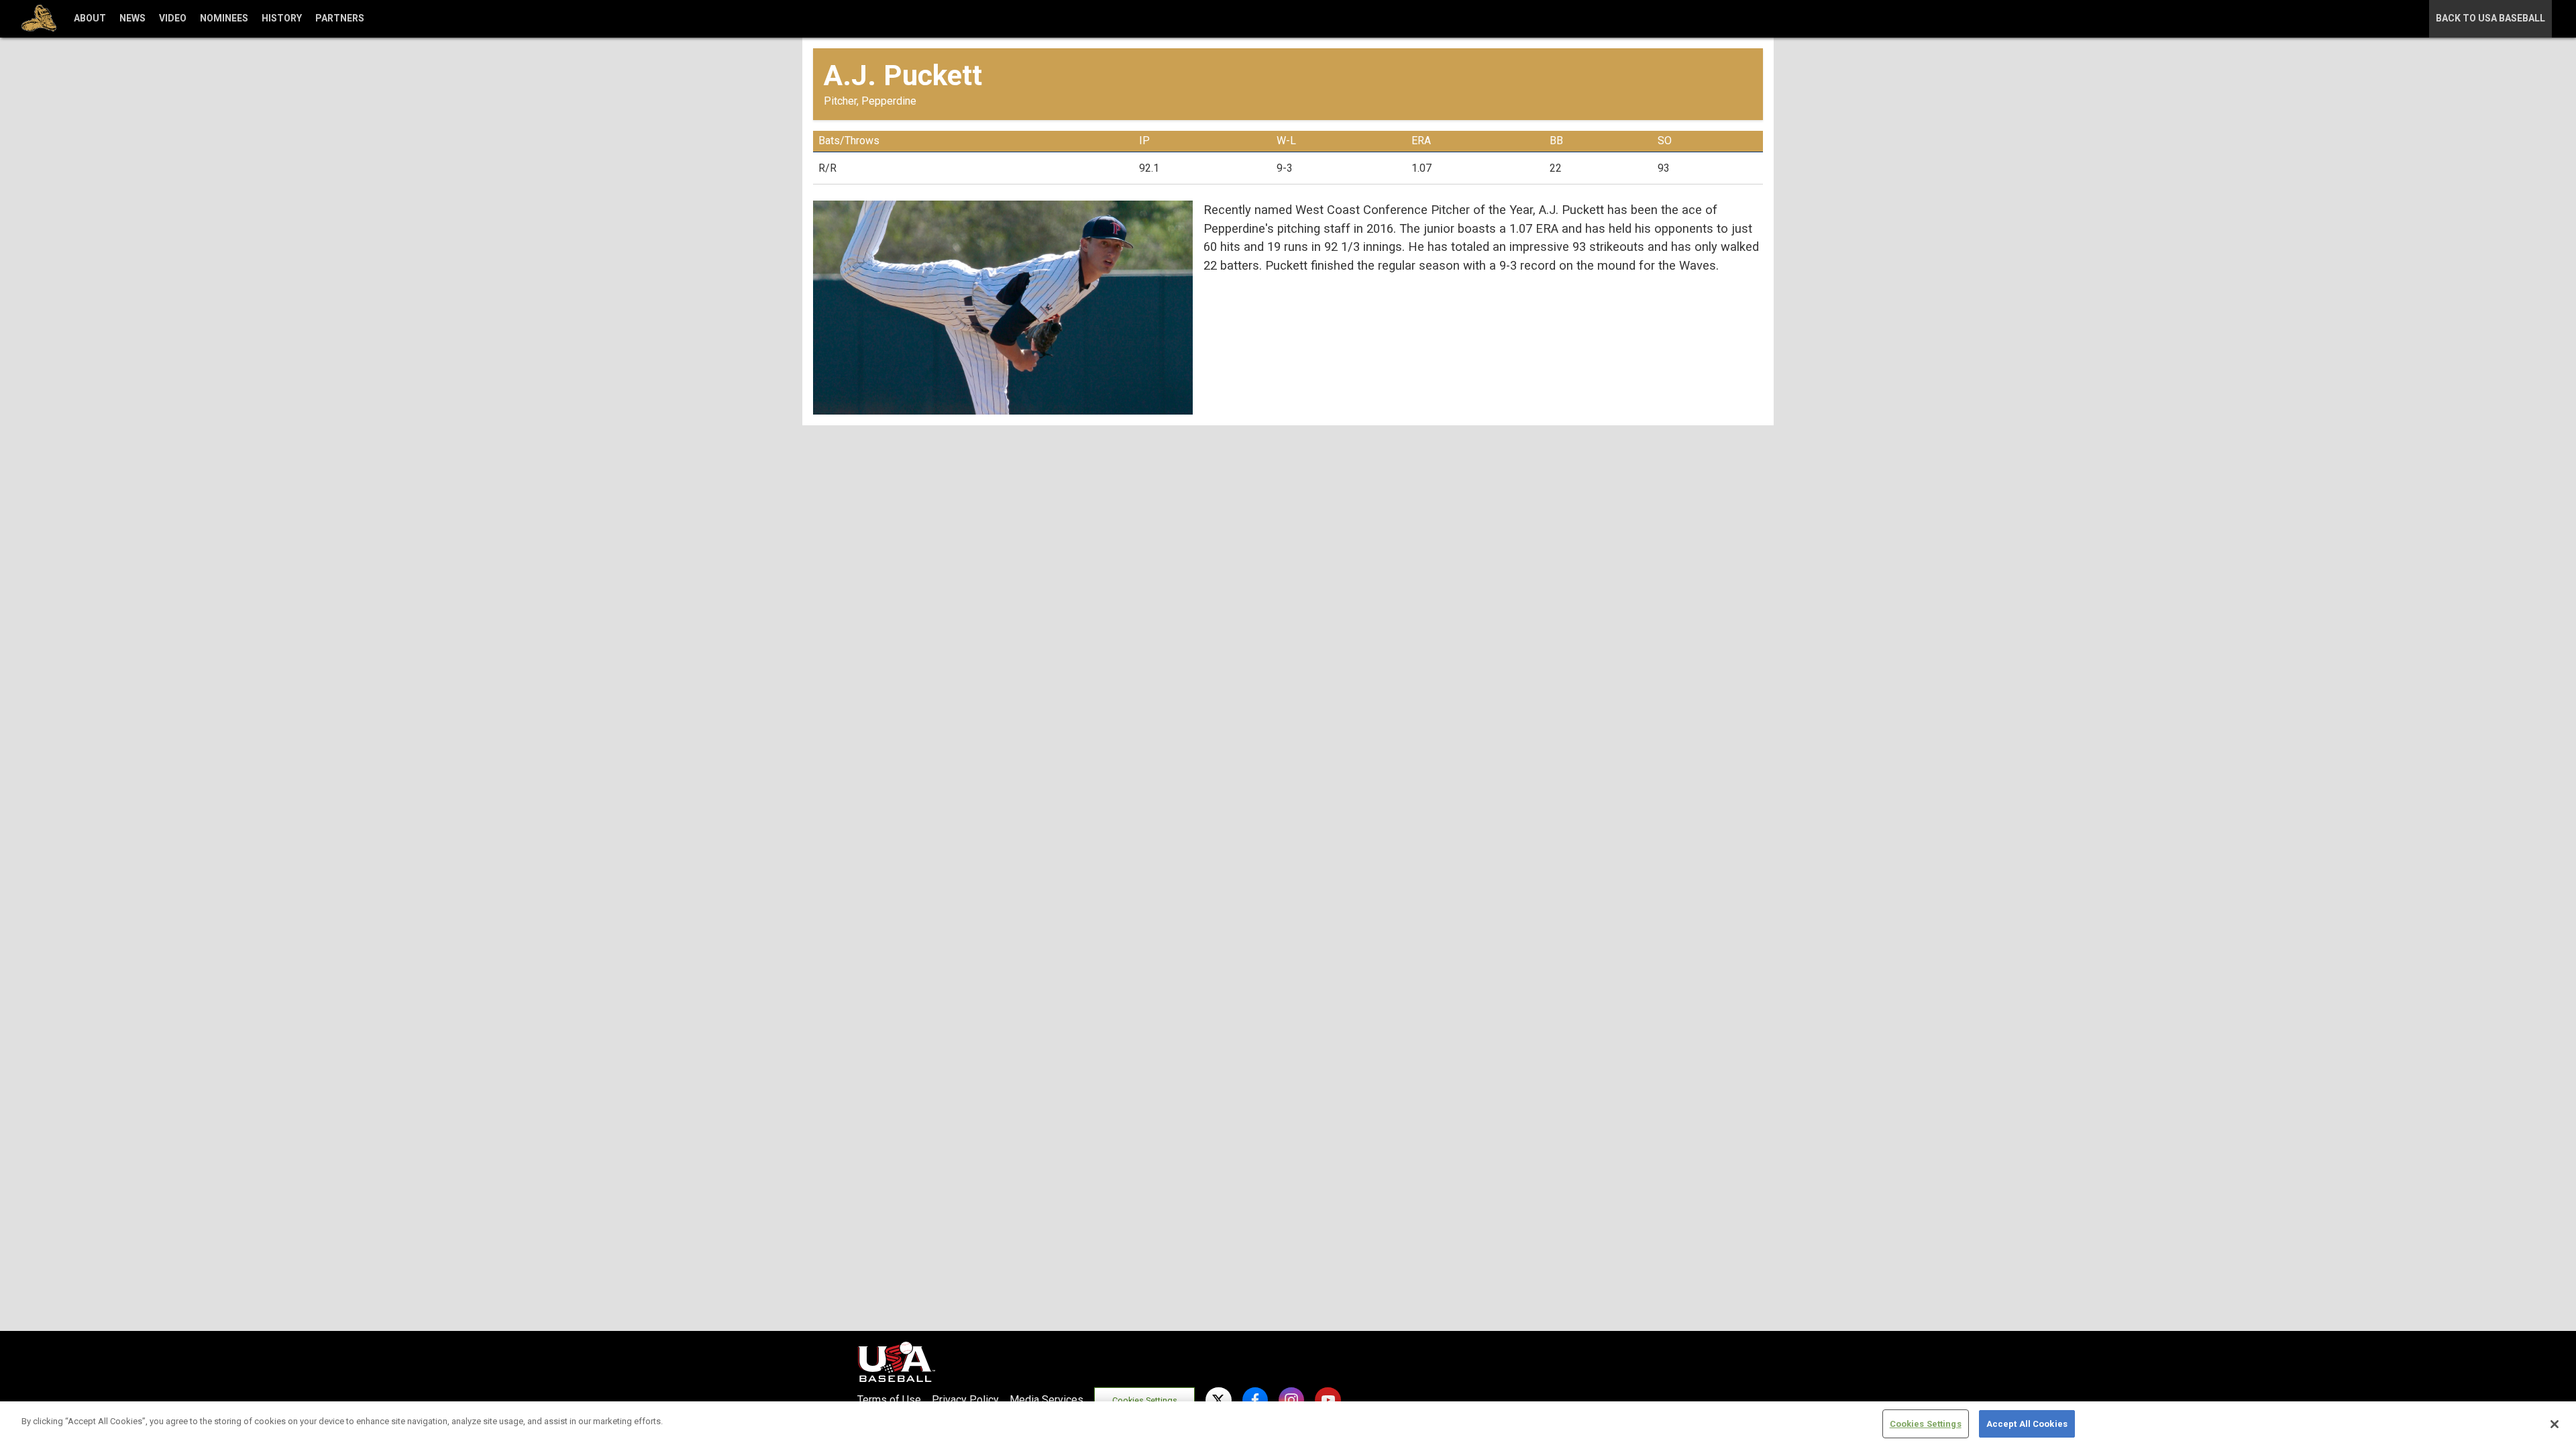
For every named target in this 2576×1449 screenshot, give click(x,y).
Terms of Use (889, 1400)
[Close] (2555, 1424)
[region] (1288, 1425)
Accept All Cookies (2027, 1424)
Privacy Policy (965, 1400)
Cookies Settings (1145, 1400)
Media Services (1046, 1400)
